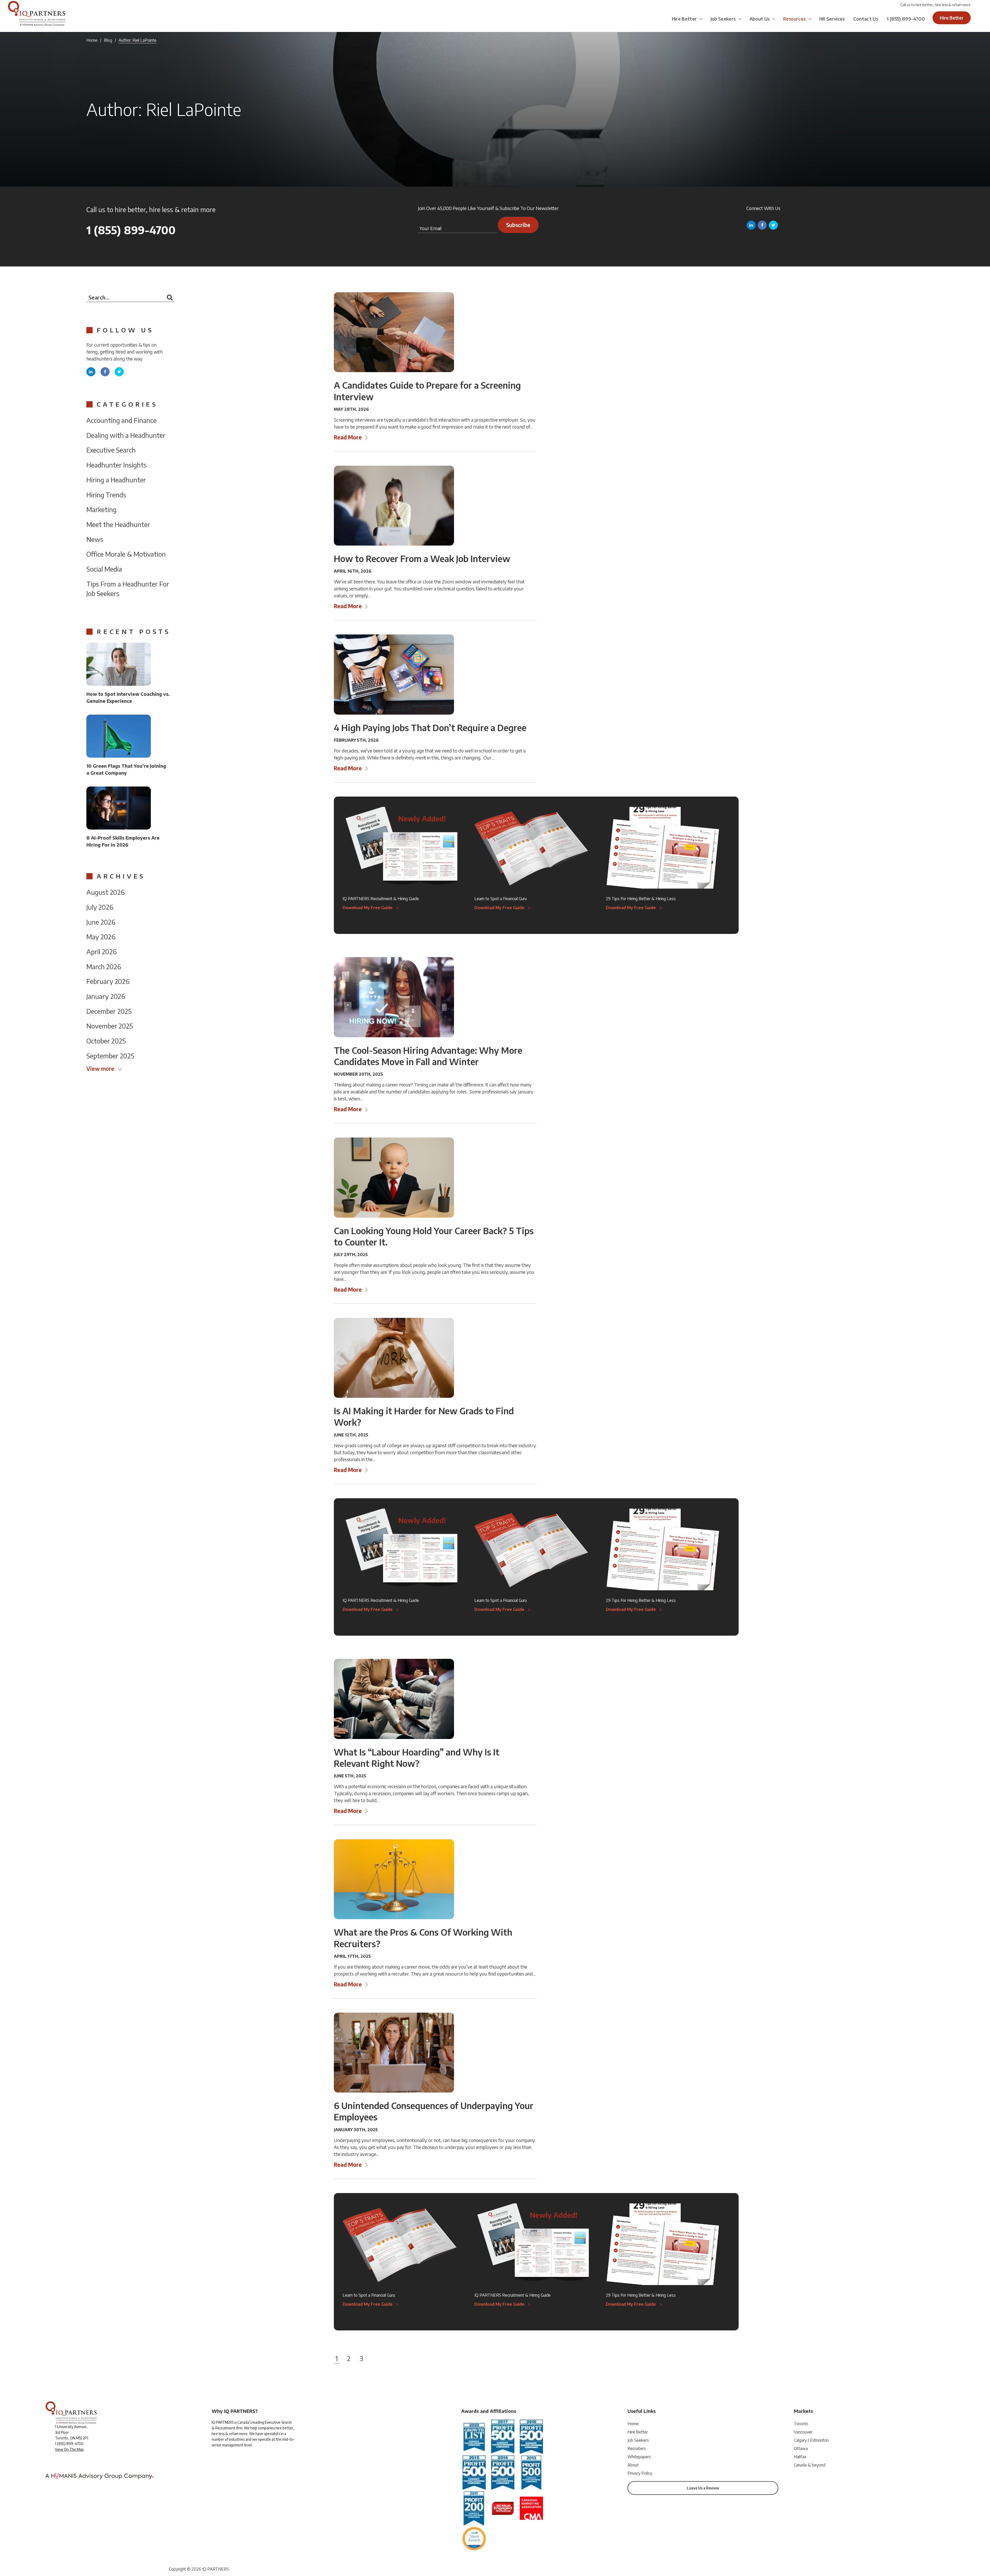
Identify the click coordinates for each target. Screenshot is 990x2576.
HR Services (832, 19)
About (633, 2465)
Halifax (800, 2457)
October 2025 (106, 1041)
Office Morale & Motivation (126, 554)
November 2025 (110, 1026)
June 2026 (101, 922)
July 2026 (100, 907)
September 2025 (110, 1056)
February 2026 (108, 981)
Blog (108, 40)
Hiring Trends (106, 495)
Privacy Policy (640, 2473)
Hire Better (684, 19)
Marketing (101, 509)
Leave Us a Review (703, 2488)
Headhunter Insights (117, 465)
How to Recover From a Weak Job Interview (422, 558)
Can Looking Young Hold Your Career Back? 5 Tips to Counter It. (434, 1236)
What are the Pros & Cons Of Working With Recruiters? (423, 1938)
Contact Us (866, 19)
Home (92, 40)
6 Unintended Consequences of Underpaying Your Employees (434, 2111)
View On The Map (69, 2449)
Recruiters (637, 2448)
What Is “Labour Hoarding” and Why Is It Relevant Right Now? (417, 1758)
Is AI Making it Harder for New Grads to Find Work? (424, 1416)
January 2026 (106, 996)
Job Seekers (723, 19)
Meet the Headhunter (118, 524)
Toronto (801, 2424)
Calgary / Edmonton (811, 2440)
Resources (794, 19)
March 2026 (104, 967)
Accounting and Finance (121, 420)
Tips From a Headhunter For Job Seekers (128, 589)
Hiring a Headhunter (116, 480)
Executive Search (111, 450)
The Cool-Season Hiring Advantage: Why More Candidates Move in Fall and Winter (428, 1056)
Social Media (104, 569)
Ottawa (801, 2448)
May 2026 (101, 937)
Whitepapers (639, 2457)
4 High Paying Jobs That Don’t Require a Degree (430, 727)
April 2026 (102, 952)
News (95, 539)
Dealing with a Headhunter (126, 435)
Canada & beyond (810, 2465)
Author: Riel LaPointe (138, 40)
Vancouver (803, 2432)
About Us (760, 19)
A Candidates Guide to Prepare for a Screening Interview (427, 391)
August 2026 (106, 892)
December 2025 (109, 1011)
